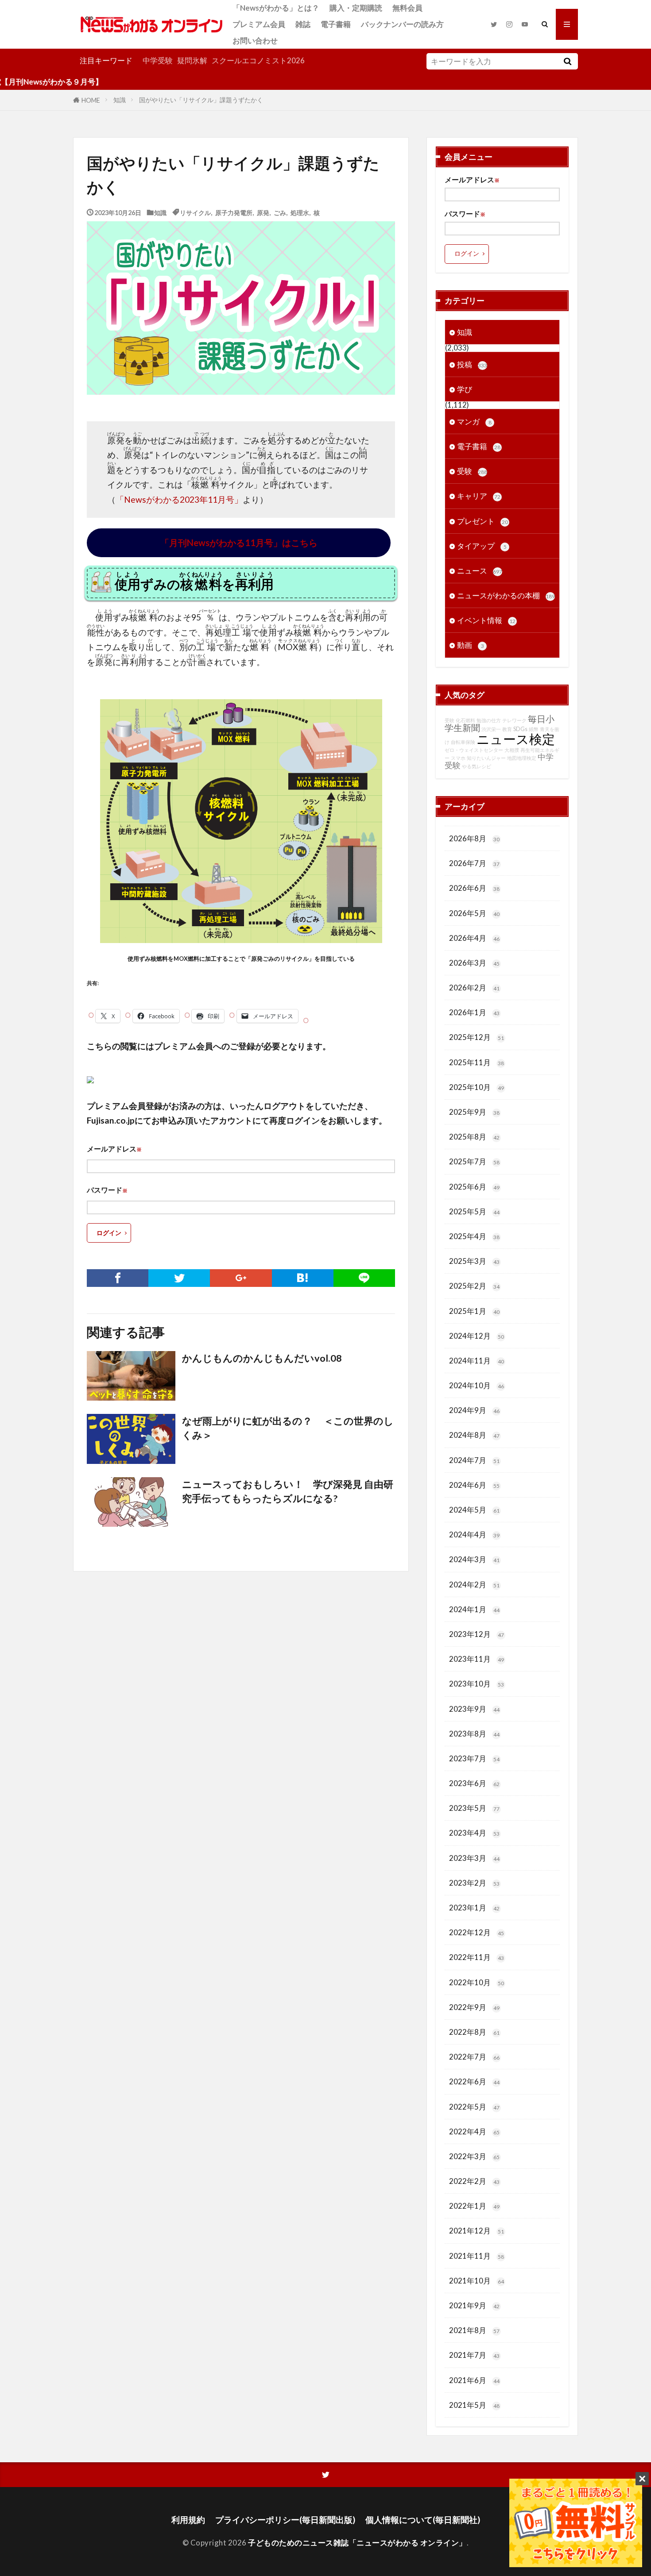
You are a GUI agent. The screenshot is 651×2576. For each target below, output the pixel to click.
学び (465, 389)
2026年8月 (474, 838)
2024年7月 (474, 1460)
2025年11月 (477, 1062)
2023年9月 (474, 1709)
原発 (263, 212)
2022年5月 (474, 2107)
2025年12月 (477, 1037)
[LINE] (364, 1278)
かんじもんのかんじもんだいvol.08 (262, 1358)
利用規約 (188, 2520)
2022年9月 (474, 2007)
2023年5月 (474, 1808)
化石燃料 (465, 720)
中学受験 (158, 60)
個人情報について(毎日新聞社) (423, 2520)
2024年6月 (474, 1485)
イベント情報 (486, 620)
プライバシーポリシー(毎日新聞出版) (285, 2520)
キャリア (479, 496)
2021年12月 (477, 2231)
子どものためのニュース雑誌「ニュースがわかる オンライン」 (357, 2543)
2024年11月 (477, 1361)
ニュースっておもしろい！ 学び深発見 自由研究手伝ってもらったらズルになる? (288, 1491)
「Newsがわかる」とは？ (276, 8)
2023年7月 (474, 1758)
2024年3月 (474, 1559)
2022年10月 (477, 1982)
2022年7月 (474, 2057)
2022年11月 (477, 1957)
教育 (507, 729)
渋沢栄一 (491, 729)
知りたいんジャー (486, 758)
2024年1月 (474, 1609)
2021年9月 (474, 2305)
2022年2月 (474, 2181)
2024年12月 (477, 1336)
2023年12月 (477, 1634)
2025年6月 (474, 1187)
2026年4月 (474, 938)
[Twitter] (179, 1278)
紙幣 (534, 729)
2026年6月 (474, 888)
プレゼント (482, 521)
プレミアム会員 (259, 24)
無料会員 (407, 8)
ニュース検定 (516, 739)
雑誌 (303, 24)
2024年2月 (474, 1584)
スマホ (458, 758)
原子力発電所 (234, 212)
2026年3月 (474, 963)
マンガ (474, 422)
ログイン (109, 1233)
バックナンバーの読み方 (402, 24)
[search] (567, 61)
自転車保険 (463, 742)
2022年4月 (474, 2131)
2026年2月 (474, 988)
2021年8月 (474, 2330)
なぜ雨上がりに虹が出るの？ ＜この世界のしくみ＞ (288, 1428)
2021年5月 (474, 2405)
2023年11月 (477, 1659)
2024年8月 (474, 1435)
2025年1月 (474, 1311)
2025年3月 (474, 1261)
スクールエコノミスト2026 (258, 60)
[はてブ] (303, 1278)
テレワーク (514, 720)
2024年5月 (474, 1510)
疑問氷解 (192, 60)
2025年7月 (474, 1161)
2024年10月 (477, 1385)
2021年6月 (474, 2380)
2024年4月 (474, 1534)
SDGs (520, 729)
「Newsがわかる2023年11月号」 (179, 499)
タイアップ (482, 546)
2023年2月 (474, 1883)
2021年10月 (477, 2281)
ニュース (480, 571)
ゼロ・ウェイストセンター (474, 750)
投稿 (472, 364)
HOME (91, 100)
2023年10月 (477, 1684)
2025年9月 (474, 1112)
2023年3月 (474, 1858)
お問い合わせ (255, 40)
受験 (472, 471)
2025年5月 (474, 1211)
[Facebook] (118, 1278)
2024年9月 (474, 1410)
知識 (120, 100)
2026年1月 (474, 1012)
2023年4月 (474, 1833)
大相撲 (512, 750)
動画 (471, 645)
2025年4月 (474, 1236)
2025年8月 (474, 1137)
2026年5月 (474, 913)
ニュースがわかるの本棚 (506, 595)
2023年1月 (474, 1908)
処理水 (300, 212)
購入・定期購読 (356, 8)
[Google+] (241, 1278)
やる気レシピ (477, 766)
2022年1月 (474, 2206)
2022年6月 (474, 2081)
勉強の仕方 (489, 720)
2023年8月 (474, 1734)
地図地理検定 (522, 758)
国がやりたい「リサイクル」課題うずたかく (201, 100)
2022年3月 (474, 2156)
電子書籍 (336, 24)
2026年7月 (474, 863)
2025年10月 (477, 1087)
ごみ (280, 212)
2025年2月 (474, 1286)
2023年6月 (474, 1783)
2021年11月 (477, 2256)
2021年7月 (474, 2355)
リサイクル (195, 212)
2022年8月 (474, 2032)
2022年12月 (477, 1932)
